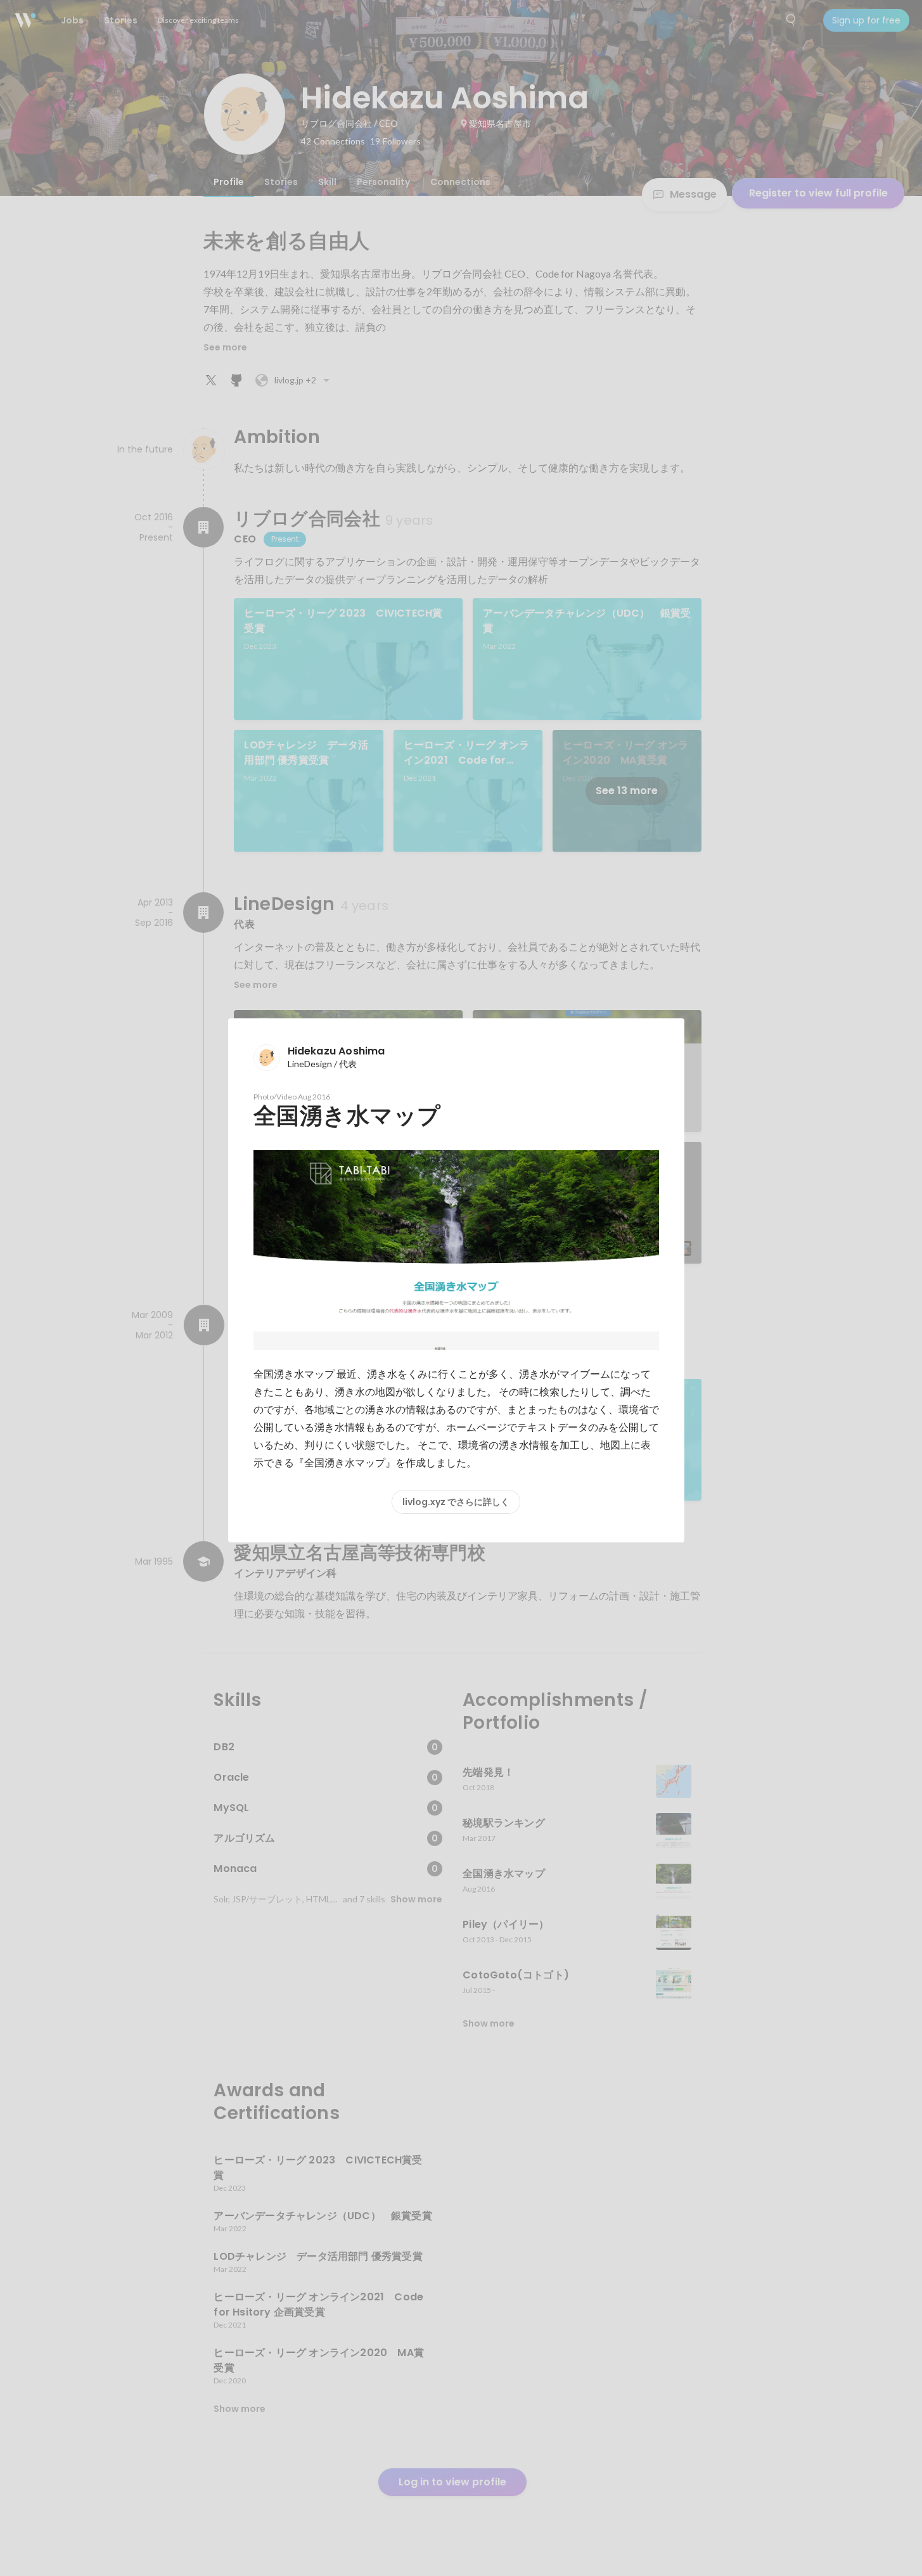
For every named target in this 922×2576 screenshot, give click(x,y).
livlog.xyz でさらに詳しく (456, 1502)
